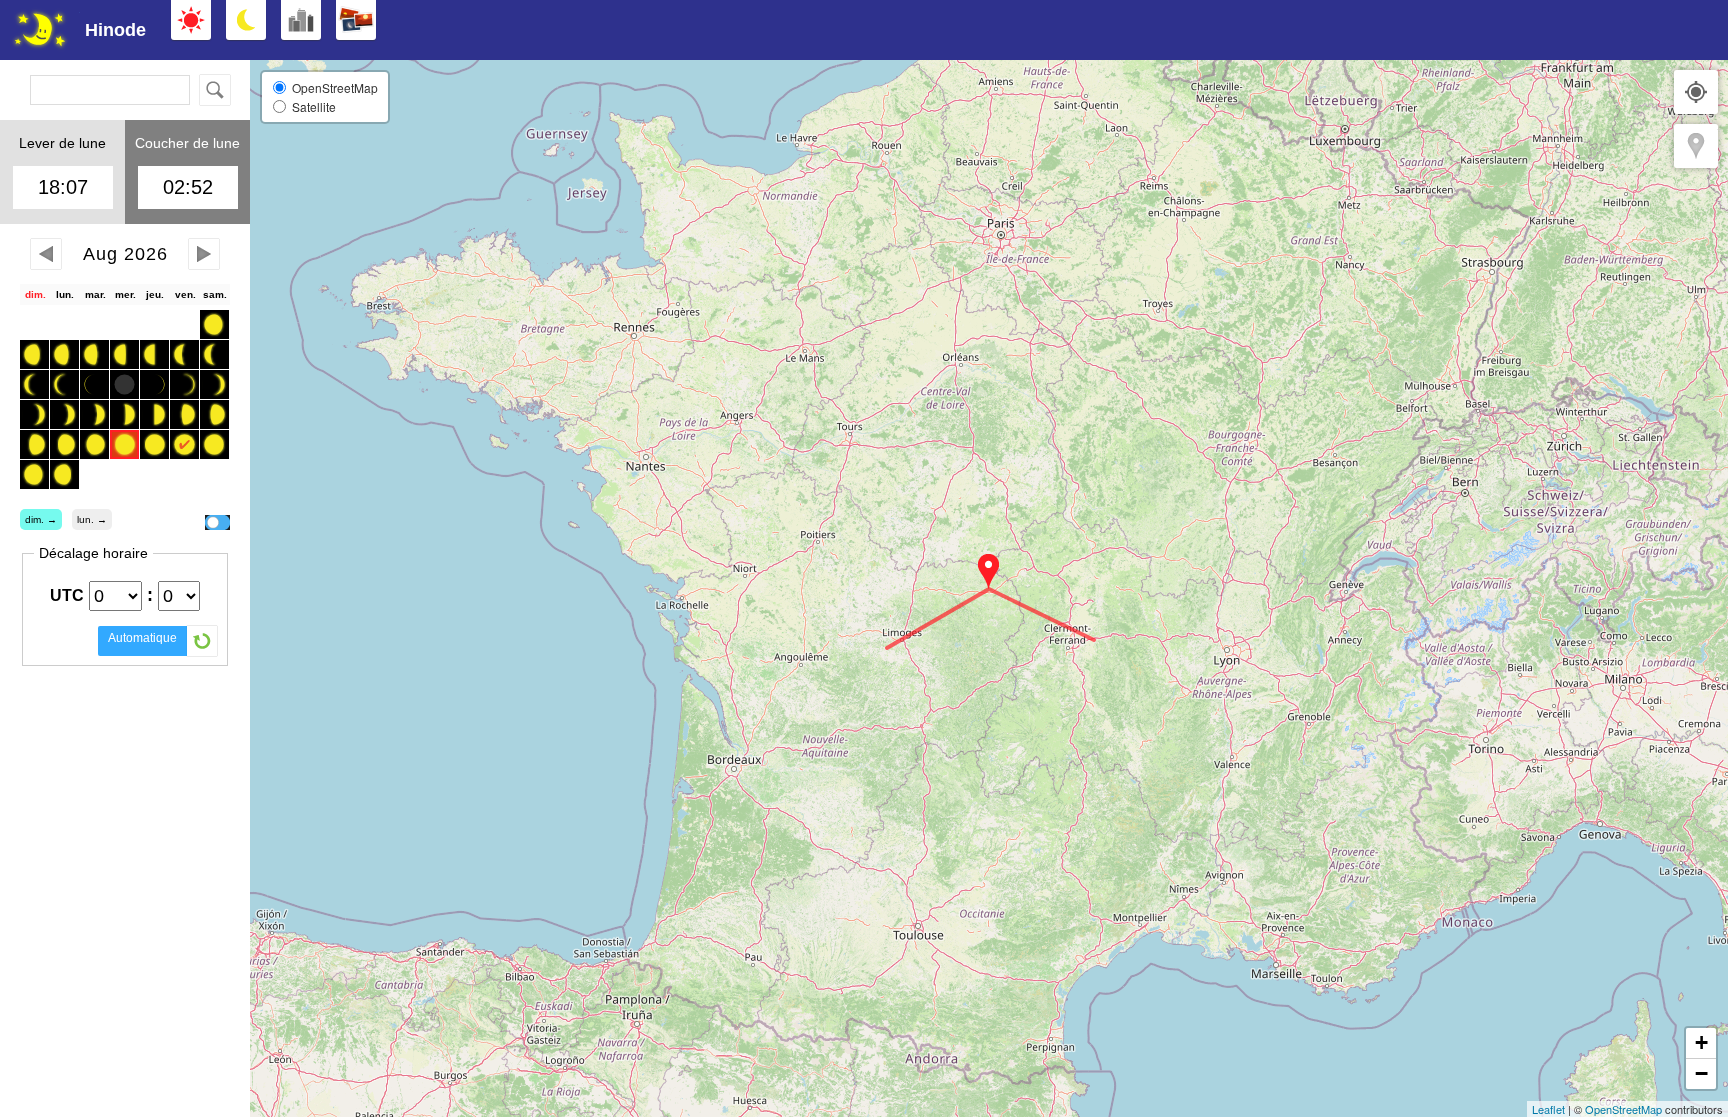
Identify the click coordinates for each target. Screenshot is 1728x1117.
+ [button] (1701, 1042)
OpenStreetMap (1623, 1109)
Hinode (115, 30)
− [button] (1701, 1073)
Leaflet (1548, 1109)
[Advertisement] (1528, 30)
